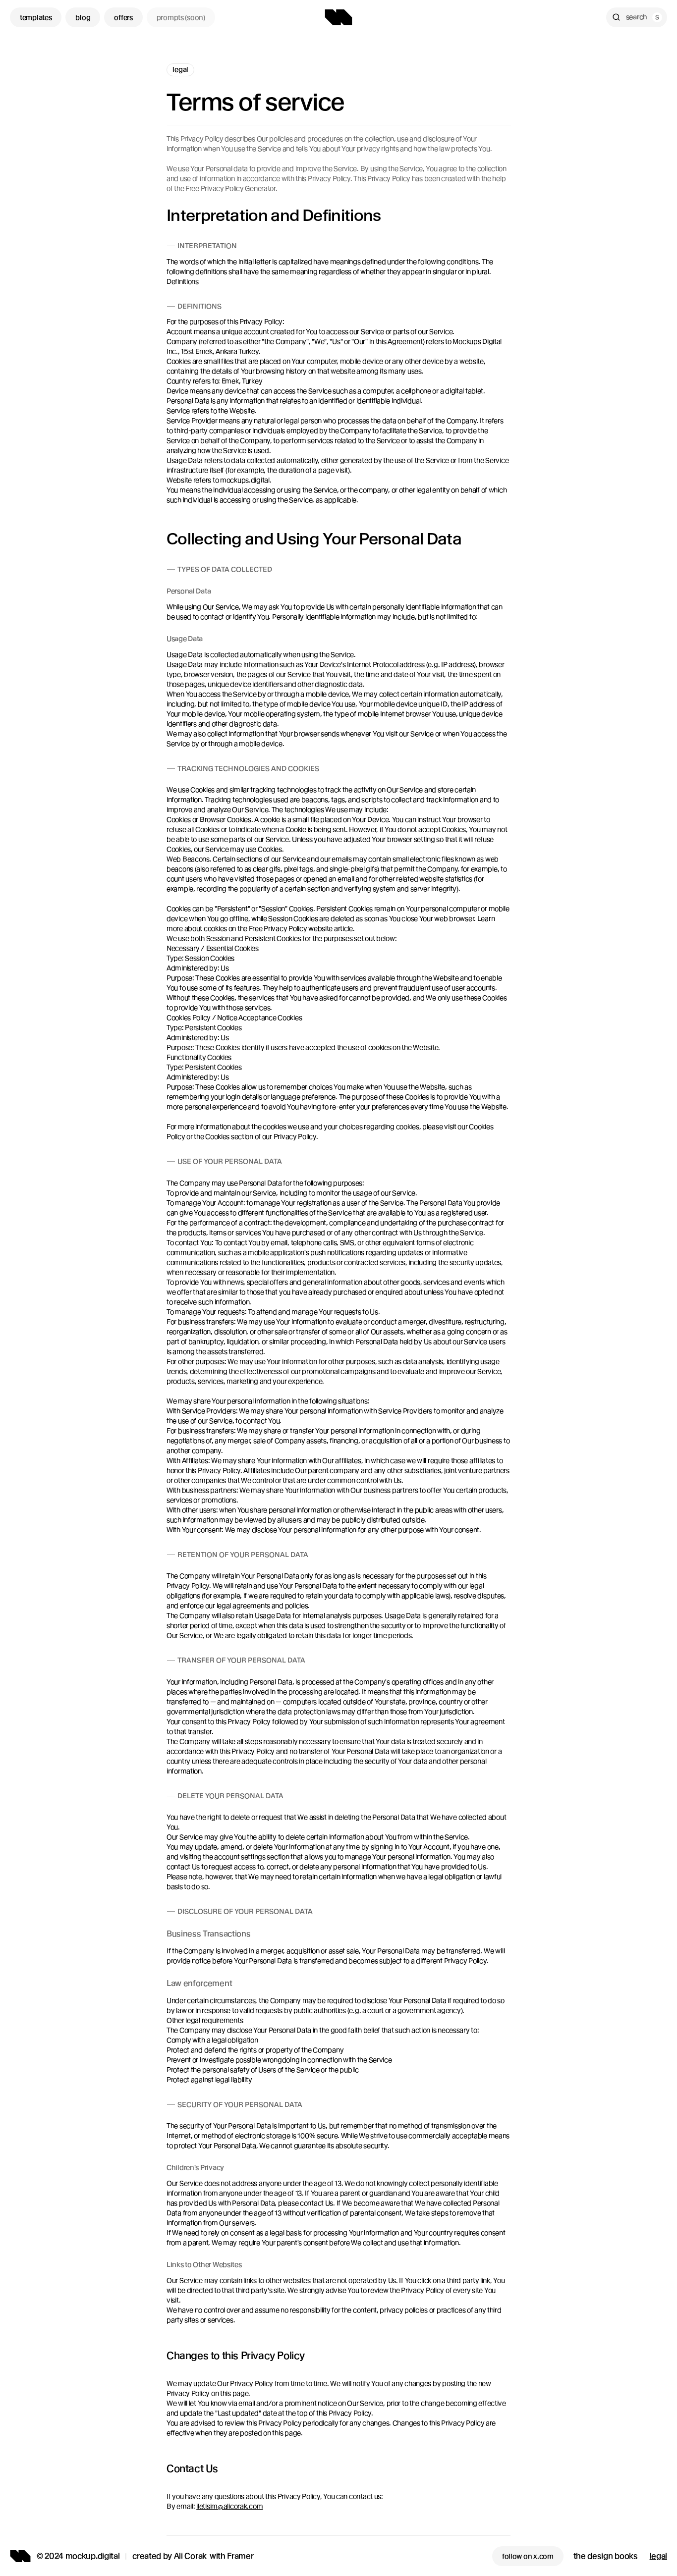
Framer (240, 2556)
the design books (606, 2556)
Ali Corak (190, 2556)
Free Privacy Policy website (291, 928)
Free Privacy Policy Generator (230, 188)
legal (658, 2556)
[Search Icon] (637, 17)
